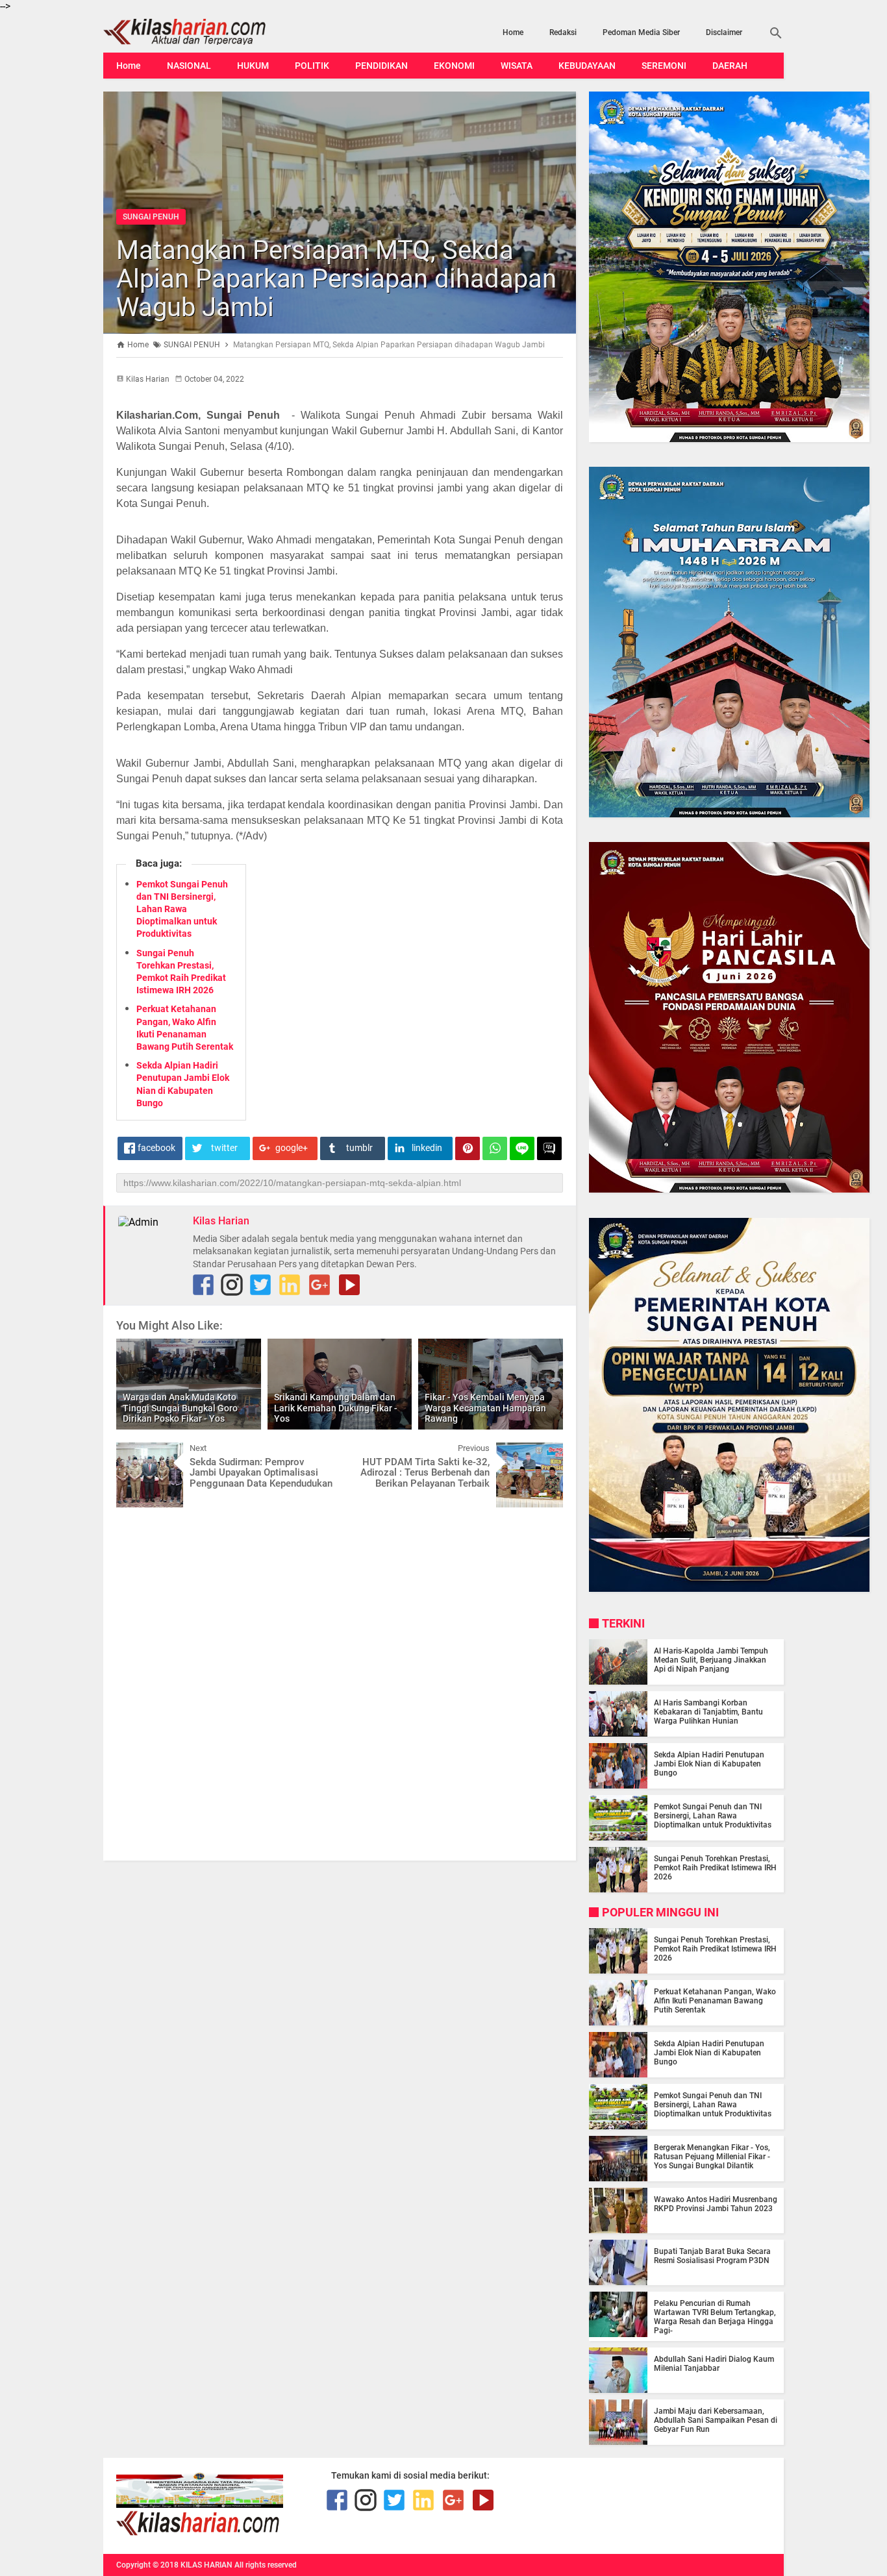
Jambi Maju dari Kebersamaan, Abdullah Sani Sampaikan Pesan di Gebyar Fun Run (716, 2420)
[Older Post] (543, 1452)
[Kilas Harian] (199, 2533)
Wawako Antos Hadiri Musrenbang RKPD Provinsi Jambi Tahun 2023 (716, 2204)
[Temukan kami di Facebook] (337, 2500)
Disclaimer (724, 32)
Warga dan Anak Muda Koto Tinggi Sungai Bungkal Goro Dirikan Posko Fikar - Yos (180, 1408)
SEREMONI (664, 66)
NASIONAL (189, 66)
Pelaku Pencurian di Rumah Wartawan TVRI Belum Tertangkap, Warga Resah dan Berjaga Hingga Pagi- (715, 2317)
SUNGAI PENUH (151, 217)
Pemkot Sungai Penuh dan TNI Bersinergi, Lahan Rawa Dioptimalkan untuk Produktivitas (182, 909)
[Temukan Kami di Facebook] (203, 1285)
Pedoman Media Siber (641, 32)
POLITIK (312, 66)
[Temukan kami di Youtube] (349, 1285)
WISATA (517, 66)
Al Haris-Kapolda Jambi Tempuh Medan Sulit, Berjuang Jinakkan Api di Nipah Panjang (711, 1660)
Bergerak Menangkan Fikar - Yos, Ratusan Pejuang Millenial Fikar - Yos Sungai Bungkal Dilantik (712, 2157)
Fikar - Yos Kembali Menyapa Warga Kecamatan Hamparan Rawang (485, 1408)
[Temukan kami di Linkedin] (290, 1285)
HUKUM (253, 66)
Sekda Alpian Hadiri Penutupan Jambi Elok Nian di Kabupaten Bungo (709, 1764)
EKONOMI (454, 66)
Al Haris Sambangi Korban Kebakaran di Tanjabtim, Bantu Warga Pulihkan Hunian (708, 1712)
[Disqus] (340, 1683)
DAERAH (730, 66)
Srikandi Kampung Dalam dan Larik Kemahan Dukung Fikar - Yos (336, 1408)
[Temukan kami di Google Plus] (319, 1285)
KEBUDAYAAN (587, 66)
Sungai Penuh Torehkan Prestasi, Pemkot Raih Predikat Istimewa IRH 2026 (715, 1868)
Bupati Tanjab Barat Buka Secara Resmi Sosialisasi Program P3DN (712, 2256)
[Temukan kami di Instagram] (232, 1285)
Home (513, 32)
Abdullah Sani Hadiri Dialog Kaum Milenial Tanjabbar (714, 2364)
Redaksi (563, 32)
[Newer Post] (136, 1452)
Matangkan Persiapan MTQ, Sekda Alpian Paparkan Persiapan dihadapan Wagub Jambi (336, 279)
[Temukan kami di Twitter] (260, 1285)
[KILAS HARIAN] (205, 32)
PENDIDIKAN (381, 66)
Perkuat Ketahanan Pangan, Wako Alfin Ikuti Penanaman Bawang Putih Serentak (715, 2001)
